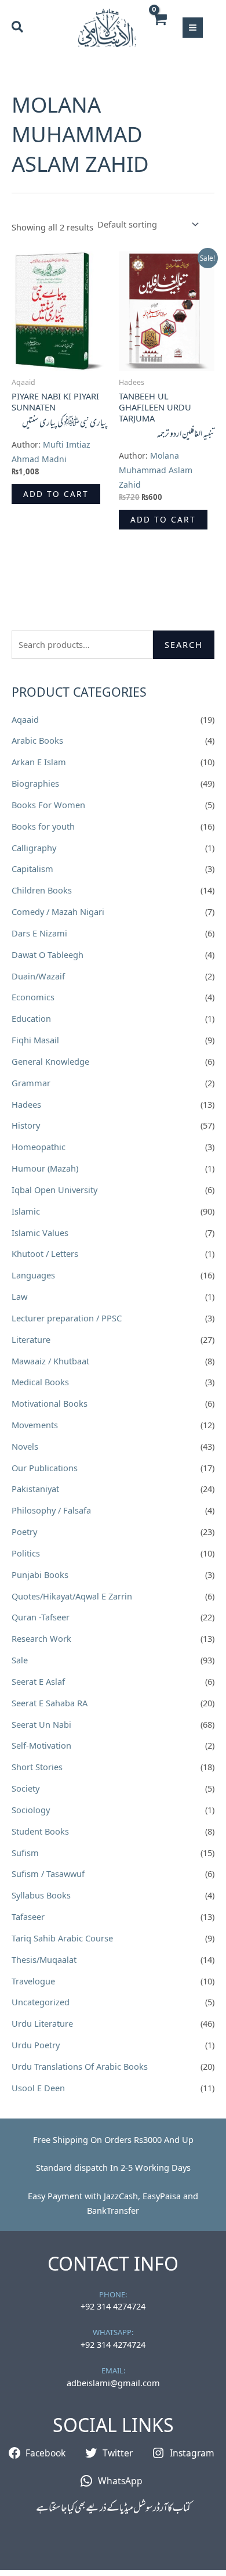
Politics (26, 1553)
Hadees (26, 1104)
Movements (35, 1425)
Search (184, 644)
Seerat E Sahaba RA (50, 1703)
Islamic (26, 1211)
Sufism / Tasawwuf (48, 1874)
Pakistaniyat (35, 1489)
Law (19, 1296)
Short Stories (37, 1767)
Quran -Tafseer (41, 1617)
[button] (18, 28)
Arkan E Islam (39, 762)
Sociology (31, 1810)
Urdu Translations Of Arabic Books (80, 2066)
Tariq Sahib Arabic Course (62, 1938)
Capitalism (32, 869)
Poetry (24, 1532)
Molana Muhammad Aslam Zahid (156, 470)
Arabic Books (37, 740)
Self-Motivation (41, 1745)
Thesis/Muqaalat (44, 1959)
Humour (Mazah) (45, 1168)
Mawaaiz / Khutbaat (50, 1361)
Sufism (25, 1853)
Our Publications (45, 1468)
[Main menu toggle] (193, 28)
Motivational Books (50, 1403)
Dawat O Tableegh (48, 954)
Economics (33, 997)
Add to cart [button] (56, 494)
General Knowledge (50, 1061)
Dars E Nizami (39, 933)
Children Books (42, 890)
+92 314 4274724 (113, 2306)
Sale (20, 1660)
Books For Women (48, 805)
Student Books (40, 1831)
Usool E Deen (38, 2088)
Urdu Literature (42, 2023)
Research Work (41, 1638)
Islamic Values (40, 1233)
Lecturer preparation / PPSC (67, 1318)
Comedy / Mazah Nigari (58, 911)
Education (31, 1018)
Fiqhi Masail (35, 1040)
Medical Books (40, 1382)
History (26, 1125)
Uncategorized (41, 2002)
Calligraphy (34, 848)
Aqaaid (25, 719)
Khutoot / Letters (45, 1253)
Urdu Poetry (36, 2045)
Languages (33, 1275)
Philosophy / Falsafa (51, 1510)
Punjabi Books (40, 1575)
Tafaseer (28, 1916)
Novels (25, 1446)
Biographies (35, 783)
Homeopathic (39, 1147)
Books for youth (43, 826)
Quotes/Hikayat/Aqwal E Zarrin (72, 1596)
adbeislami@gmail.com (113, 2383)
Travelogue (33, 1981)
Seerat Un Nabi (41, 1724)
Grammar (31, 1083)
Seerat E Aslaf (38, 1681)
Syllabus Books (41, 1895)
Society (25, 1788)
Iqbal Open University (54, 1190)
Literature (31, 1339)
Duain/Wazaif (38, 976)
